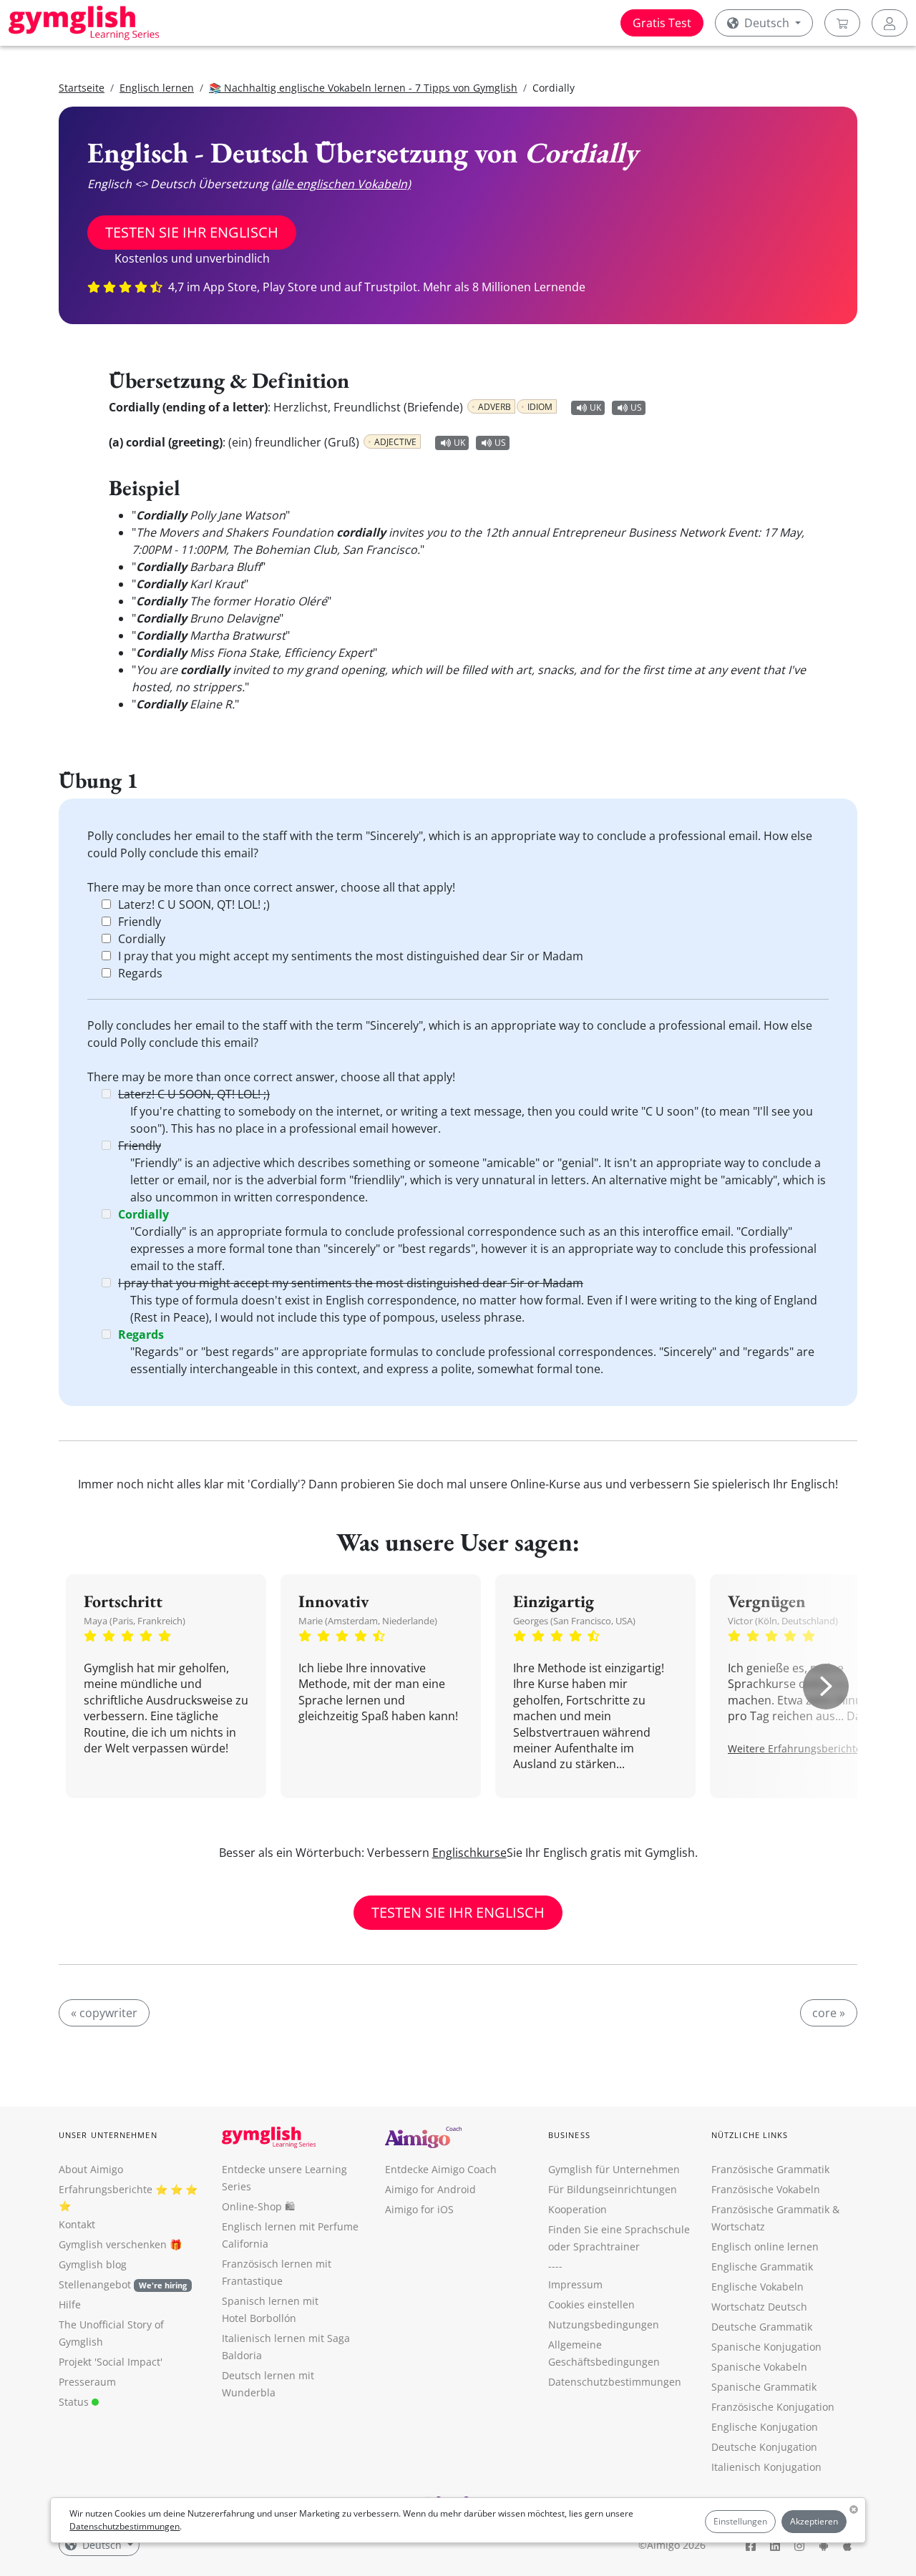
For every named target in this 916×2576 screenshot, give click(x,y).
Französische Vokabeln (766, 2189)
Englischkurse (469, 1853)
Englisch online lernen (765, 2246)
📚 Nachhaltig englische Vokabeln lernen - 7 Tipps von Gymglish (363, 88)
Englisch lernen (157, 88)
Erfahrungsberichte (106, 2189)
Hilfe (70, 2304)
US (636, 408)
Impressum (575, 2284)
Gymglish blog (93, 2264)
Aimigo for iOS (419, 2209)
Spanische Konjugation (766, 2347)
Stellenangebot (123, 2284)
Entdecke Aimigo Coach (441, 2169)
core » (829, 2013)
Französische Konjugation (773, 2407)
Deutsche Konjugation (764, 2447)
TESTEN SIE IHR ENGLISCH (192, 232)
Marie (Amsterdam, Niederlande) (368, 1621)
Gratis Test (662, 23)
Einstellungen (740, 2521)
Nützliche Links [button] (750, 2135)
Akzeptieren (814, 2521)
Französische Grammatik (770, 2169)
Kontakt (77, 2224)
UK (595, 408)
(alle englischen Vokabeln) (341, 184)
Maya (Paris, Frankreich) (135, 1621)
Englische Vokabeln (757, 2287)
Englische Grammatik (762, 2267)
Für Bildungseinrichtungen (613, 2189)
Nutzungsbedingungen (604, 2324)
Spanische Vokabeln (759, 2367)
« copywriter (104, 2013)
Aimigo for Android (430, 2189)
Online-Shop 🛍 (258, 2206)
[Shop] (842, 23)
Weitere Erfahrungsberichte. (796, 1748)
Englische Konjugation (765, 2427)
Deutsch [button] (767, 23)
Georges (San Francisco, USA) (574, 1621)
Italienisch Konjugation (766, 2467)
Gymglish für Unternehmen (614, 2169)
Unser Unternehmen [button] (108, 2135)
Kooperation (578, 2209)
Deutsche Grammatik (762, 2327)
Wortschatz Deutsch (759, 2307)
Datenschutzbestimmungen (125, 2526)
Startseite (82, 88)
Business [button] (569, 2135)
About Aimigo (91, 2169)
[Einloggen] (890, 23)
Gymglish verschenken (113, 2244)
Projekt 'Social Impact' (111, 2362)
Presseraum (87, 2382)
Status (75, 2402)
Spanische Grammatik (764, 2387)
